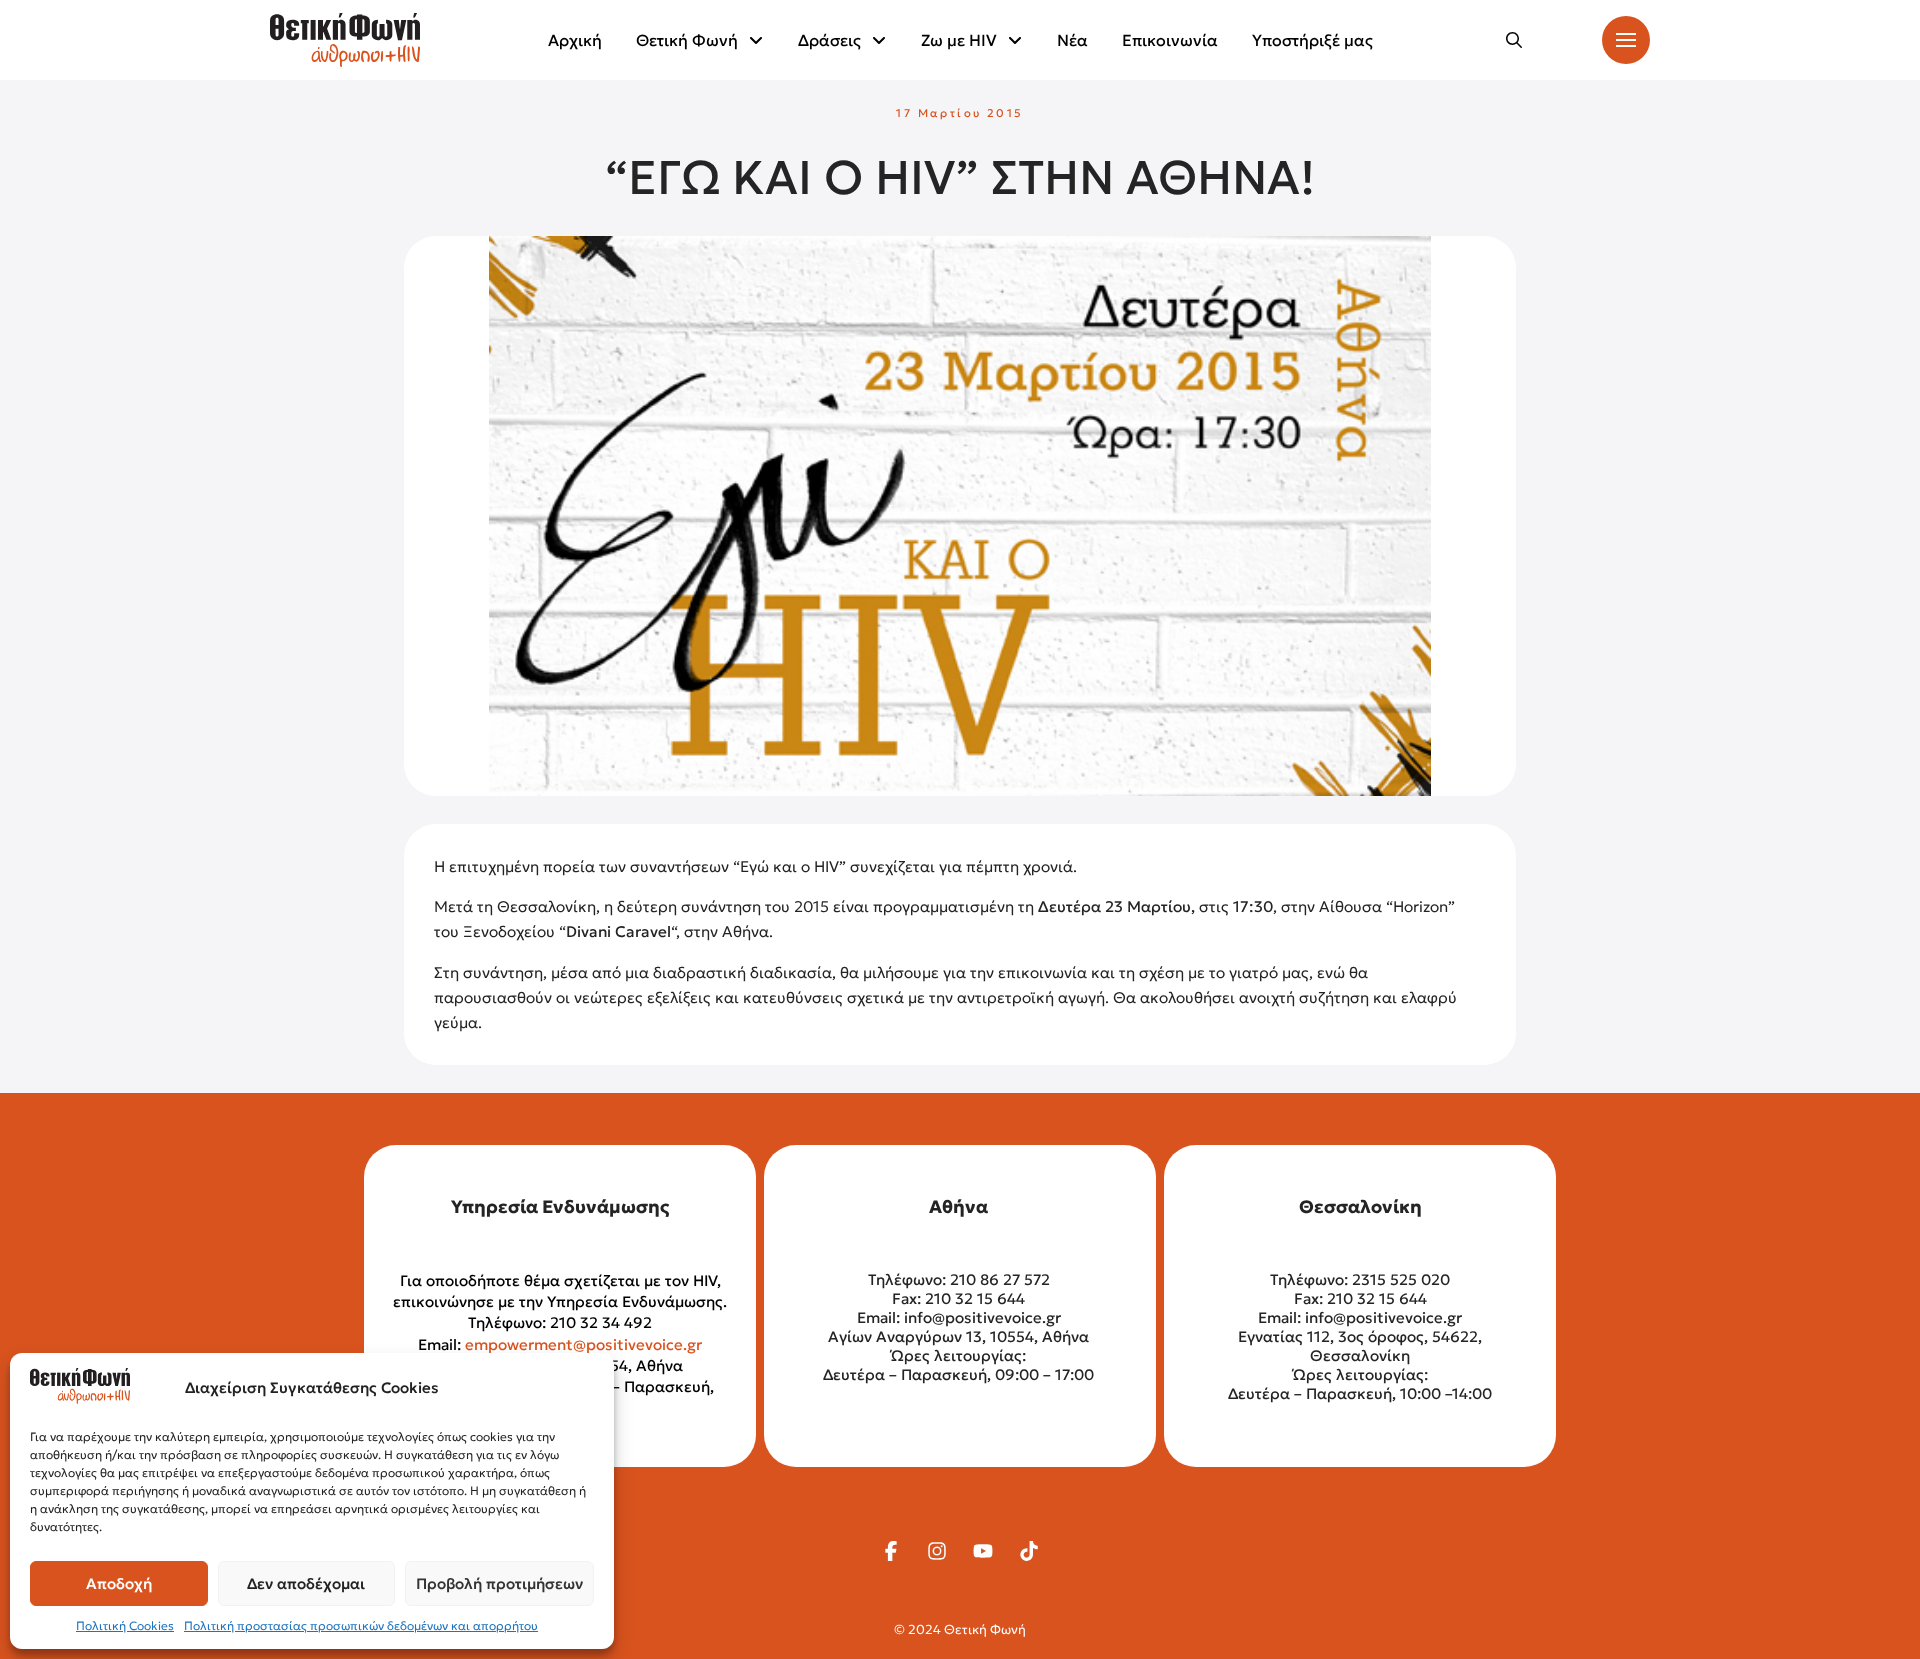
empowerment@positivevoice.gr (583, 1344)
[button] (1514, 40)
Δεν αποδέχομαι (306, 1583)
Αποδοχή (119, 1583)
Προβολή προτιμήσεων (499, 1583)
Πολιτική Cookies (125, 1625)
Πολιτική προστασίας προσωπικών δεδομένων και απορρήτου (361, 1625)
